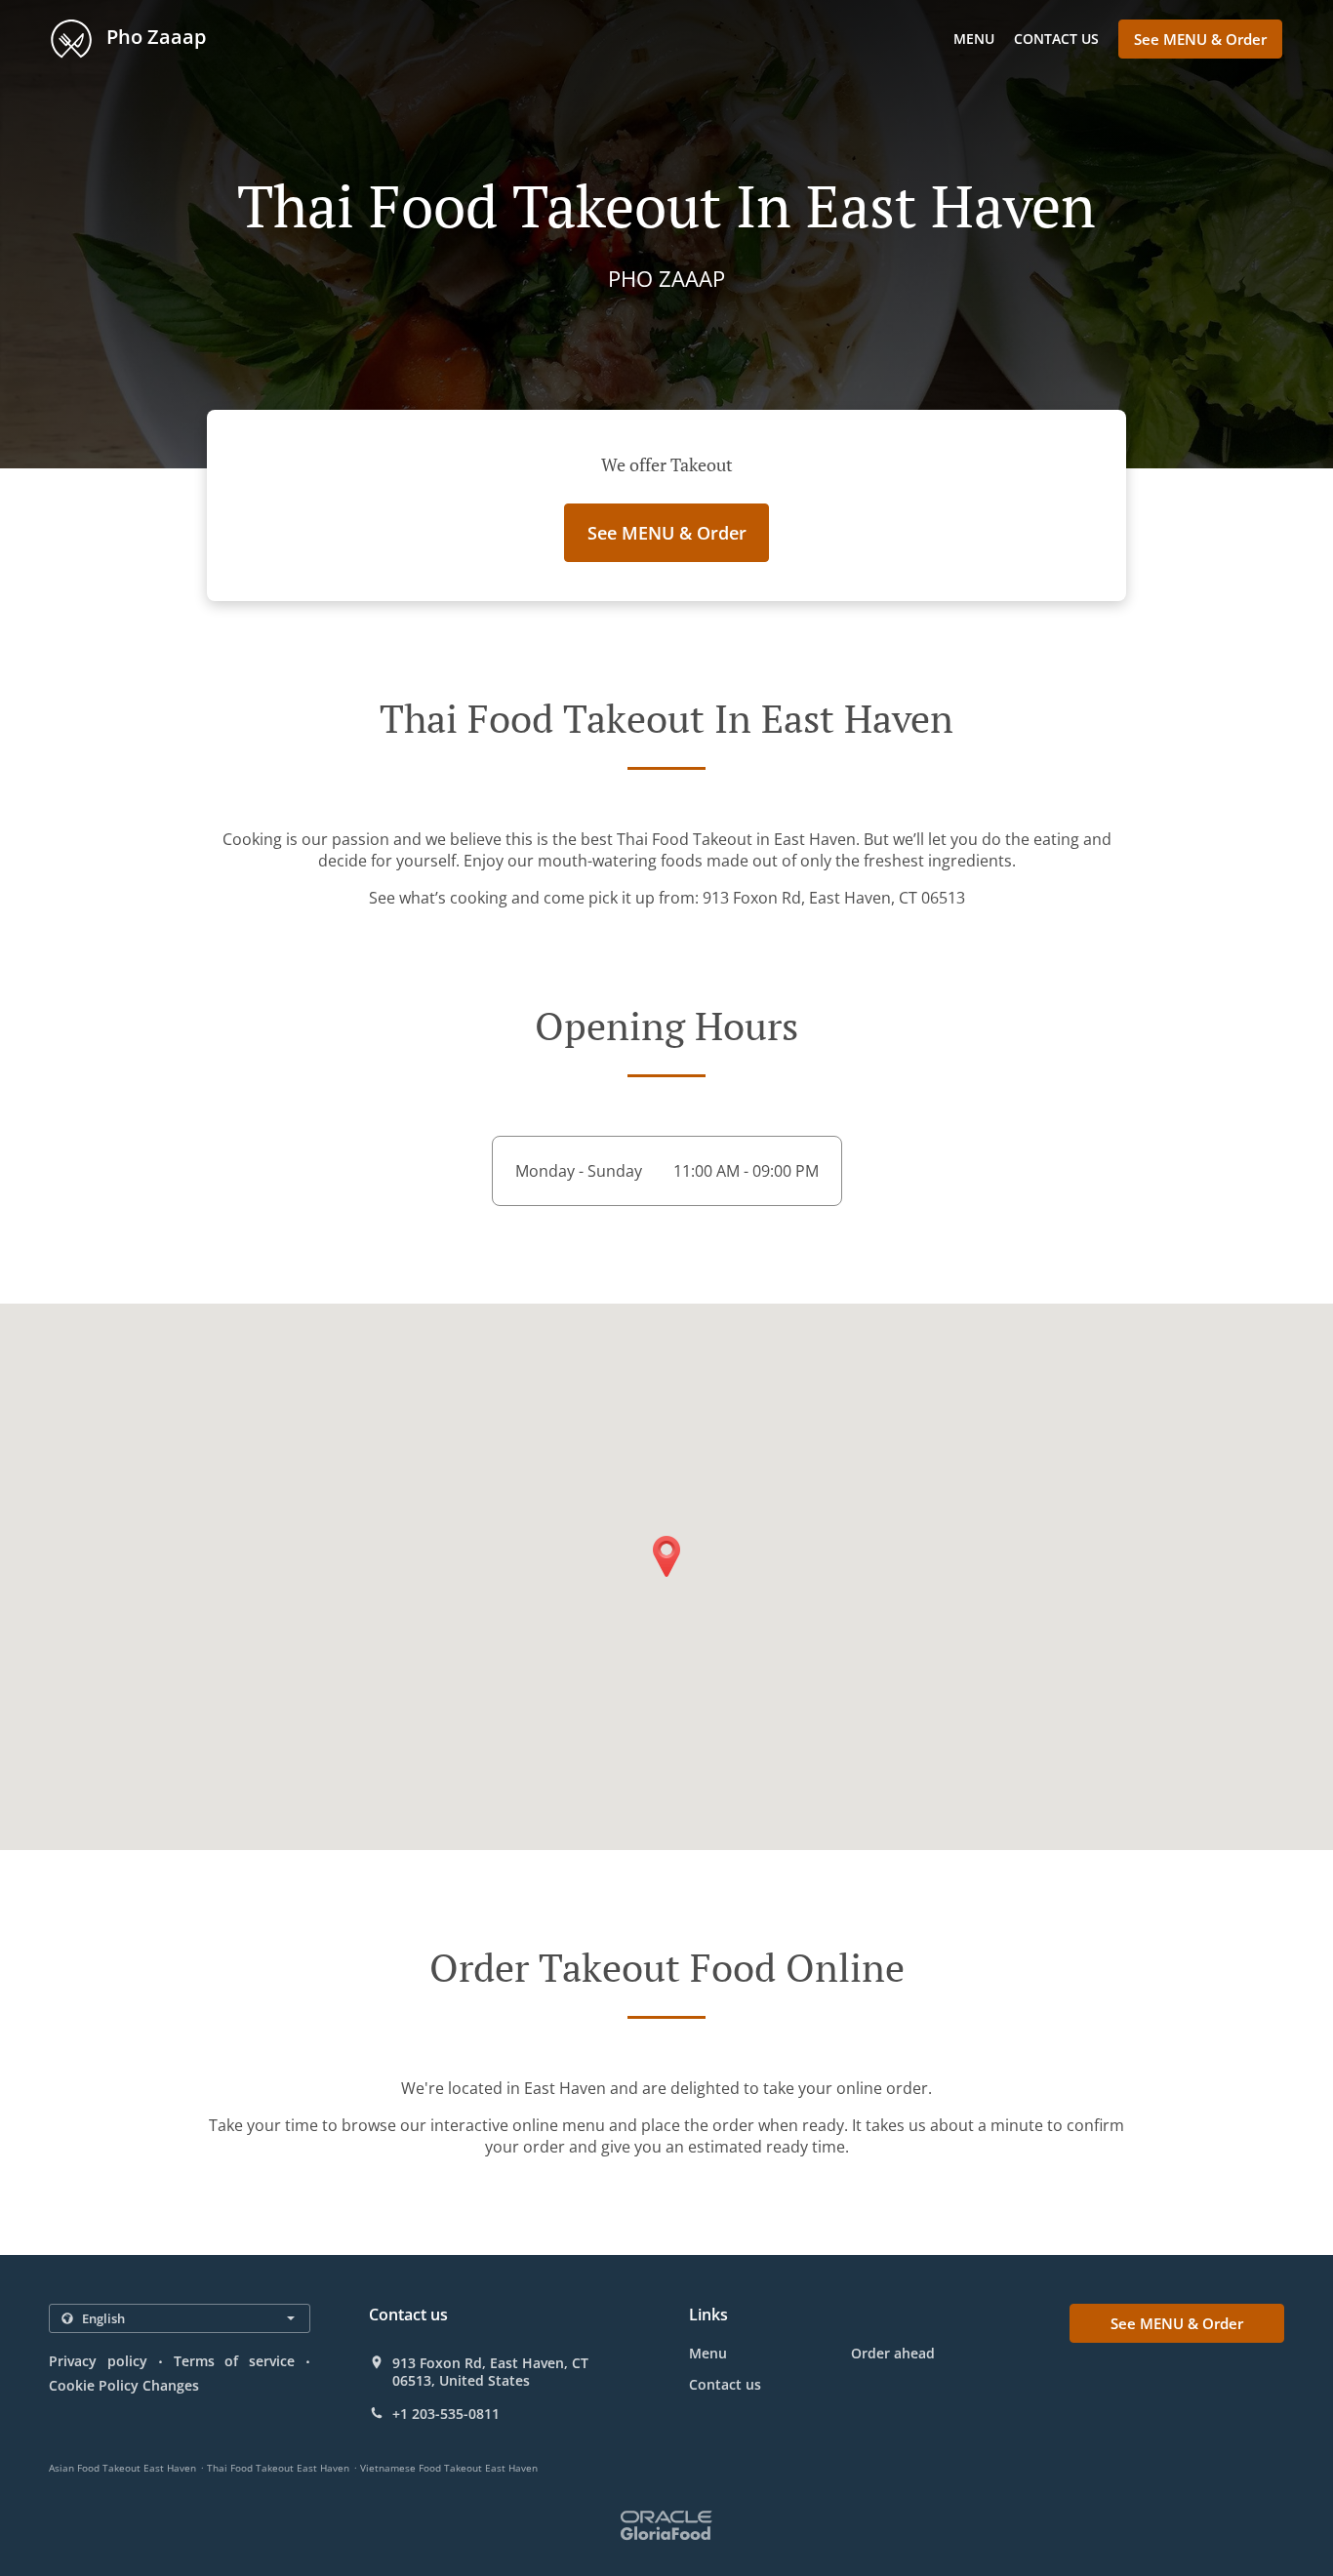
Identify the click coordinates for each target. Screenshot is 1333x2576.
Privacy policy (98, 2361)
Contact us (1056, 39)
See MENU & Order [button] (1200, 39)
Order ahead (893, 2353)
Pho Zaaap (154, 37)
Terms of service (235, 2361)
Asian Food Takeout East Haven (122, 2468)
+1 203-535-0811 (446, 2414)
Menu (974, 39)
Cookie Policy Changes (124, 2385)
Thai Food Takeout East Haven (278, 2468)
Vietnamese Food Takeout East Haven (449, 2468)
